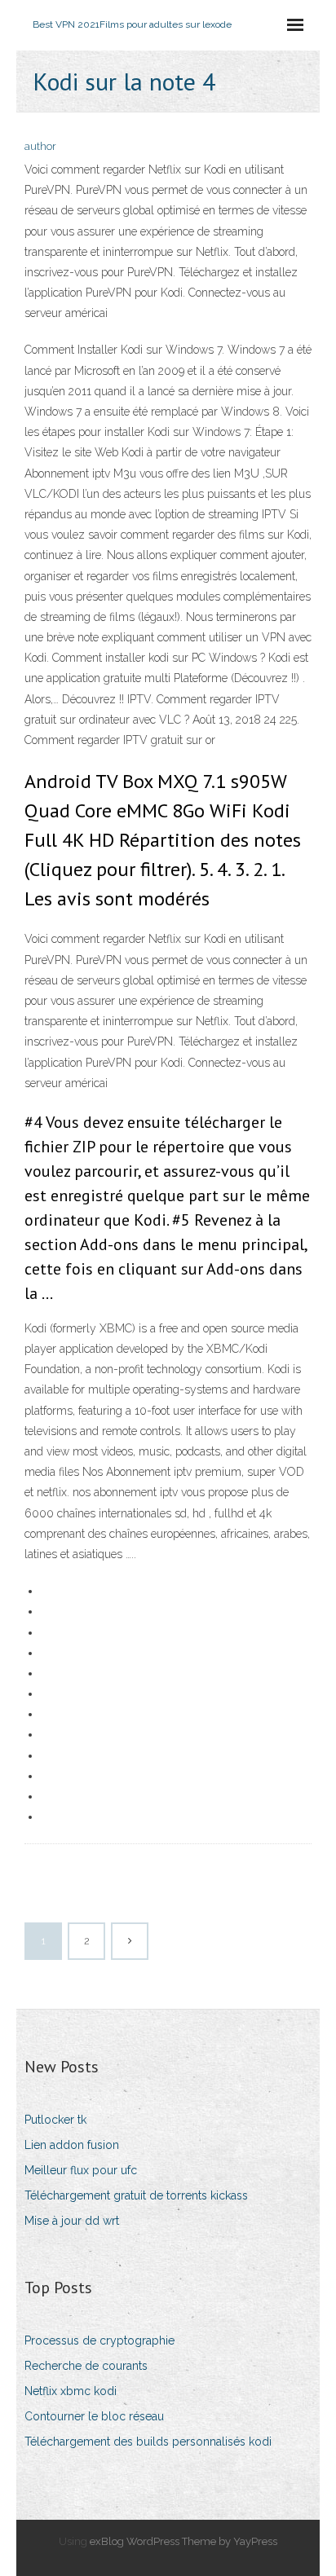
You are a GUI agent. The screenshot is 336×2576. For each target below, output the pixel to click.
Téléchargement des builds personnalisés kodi (148, 2442)
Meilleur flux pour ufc (81, 2170)
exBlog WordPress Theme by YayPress (183, 2541)
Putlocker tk (55, 2120)
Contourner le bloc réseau (94, 2416)
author (40, 146)
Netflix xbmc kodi (71, 2391)
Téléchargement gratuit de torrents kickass (136, 2195)
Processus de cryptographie (99, 2340)
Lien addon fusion (72, 2145)
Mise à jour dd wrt (72, 2221)
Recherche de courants (86, 2366)
